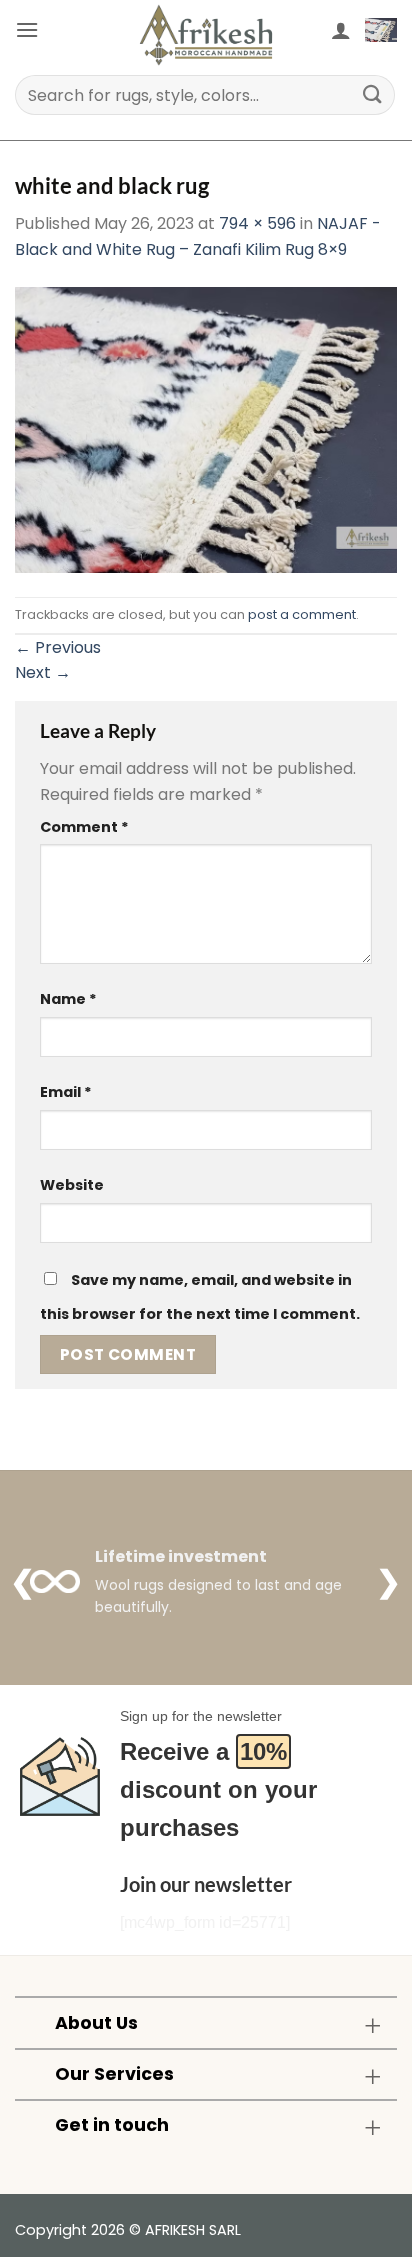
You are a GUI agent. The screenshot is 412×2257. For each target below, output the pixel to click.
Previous (58, 647)
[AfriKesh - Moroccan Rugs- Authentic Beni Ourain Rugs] (206, 35)
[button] (27, 29)
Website (72, 1185)
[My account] (341, 30)
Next (43, 672)
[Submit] (373, 94)
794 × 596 (257, 223)
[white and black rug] (206, 428)
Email (66, 1092)
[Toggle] (372, 2024)
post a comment (302, 614)
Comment (84, 827)
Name (68, 999)
